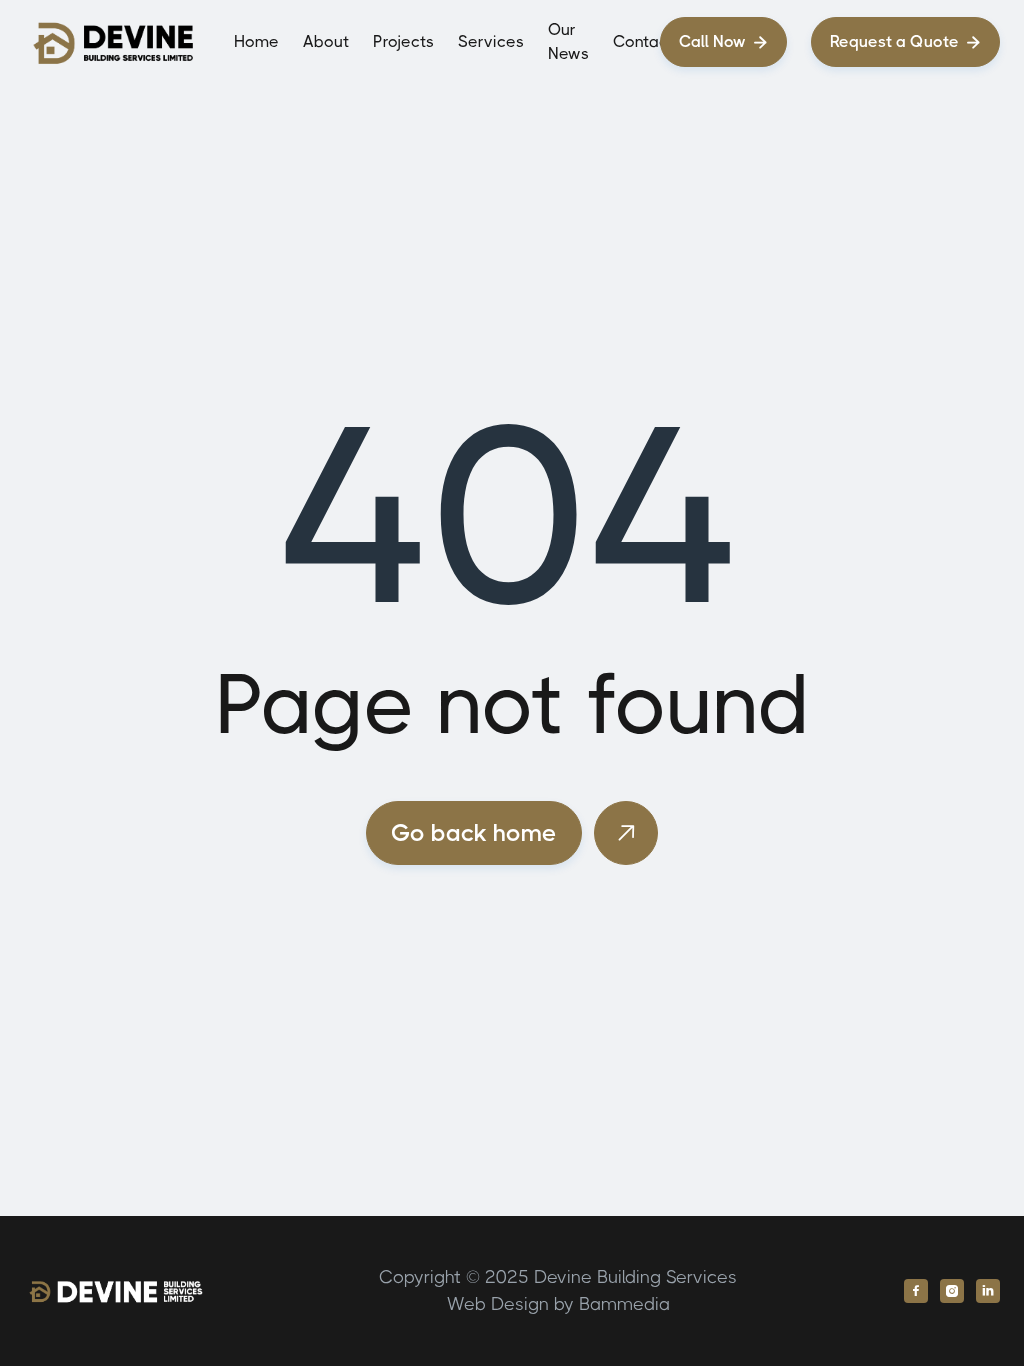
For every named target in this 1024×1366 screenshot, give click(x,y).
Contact (643, 41)
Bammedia (624, 1304)
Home (256, 41)
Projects (403, 41)
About (326, 41)
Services (491, 41)
